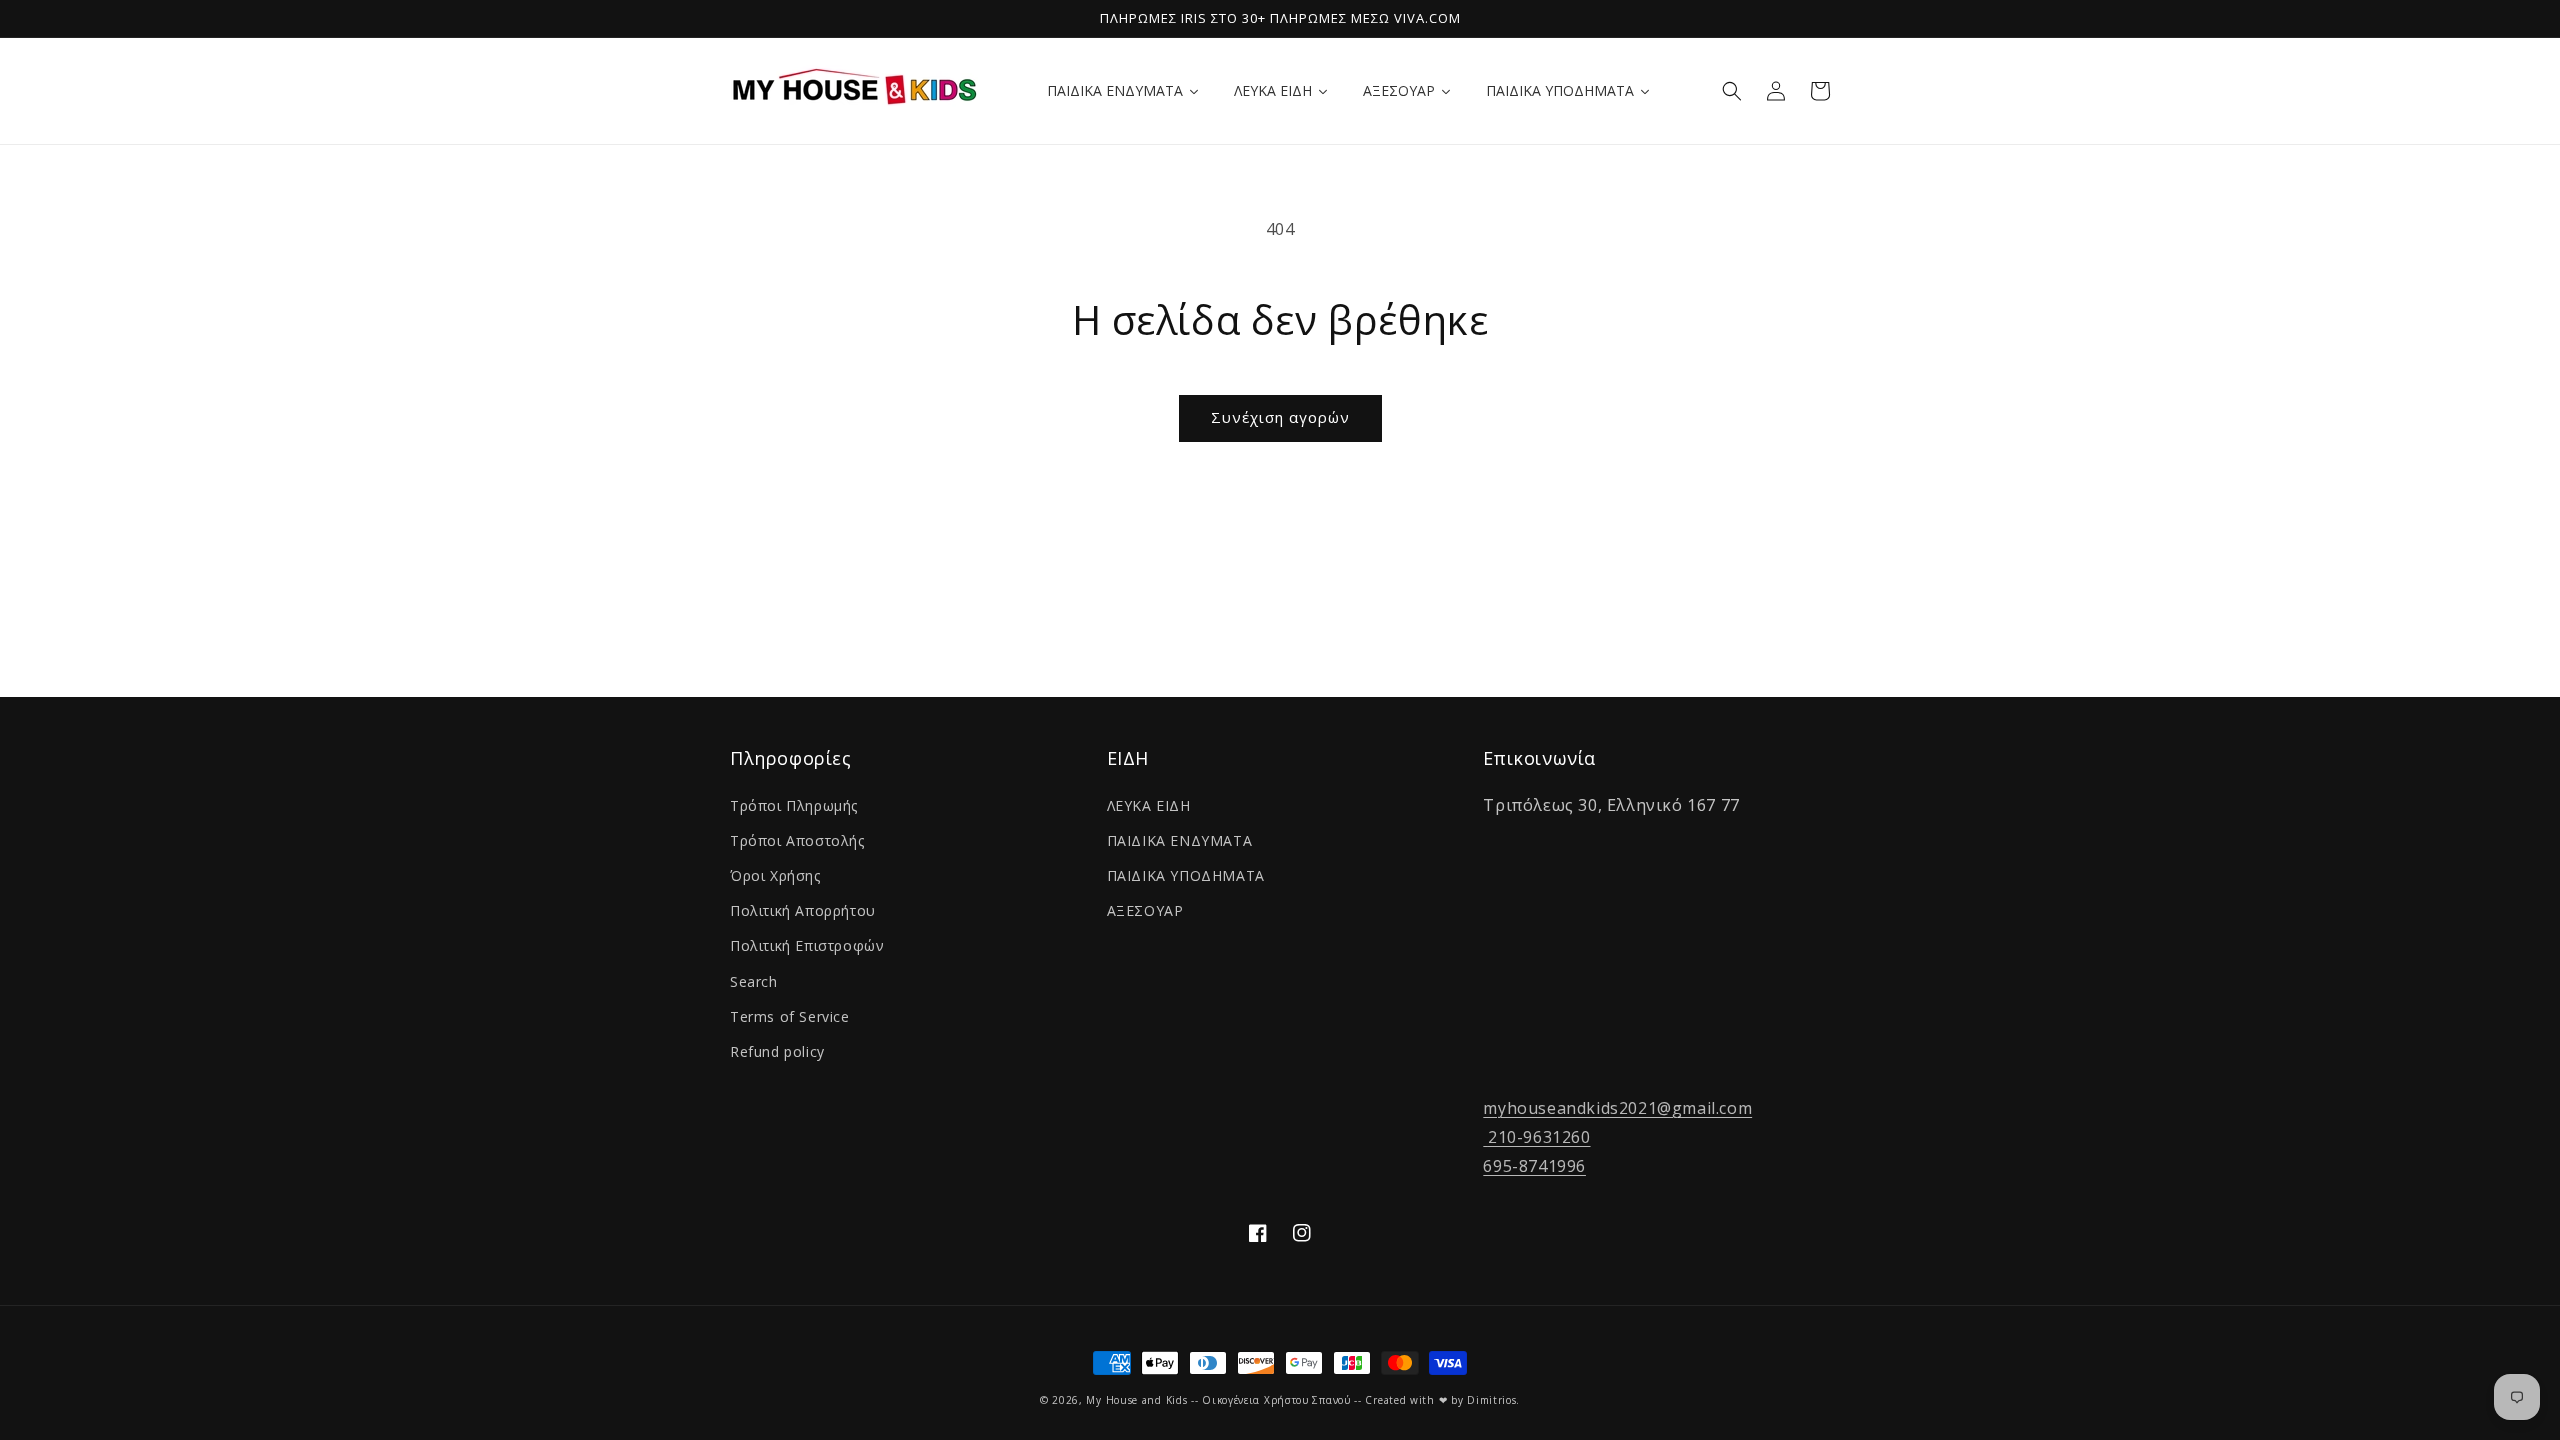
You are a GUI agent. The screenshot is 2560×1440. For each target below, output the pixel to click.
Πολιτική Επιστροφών (807, 945)
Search (754, 981)
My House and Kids (1136, 1400)
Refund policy (777, 1051)
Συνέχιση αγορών (1280, 417)
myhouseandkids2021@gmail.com (1617, 1108)
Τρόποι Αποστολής (797, 840)
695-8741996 (1534, 1166)
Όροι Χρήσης (775, 875)
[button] (1732, 91)
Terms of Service (790, 1016)
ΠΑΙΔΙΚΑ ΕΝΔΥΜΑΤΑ (1180, 840)
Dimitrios (1491, 1400)
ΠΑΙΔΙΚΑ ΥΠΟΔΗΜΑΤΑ (1186, 875)
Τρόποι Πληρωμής (794, 805)
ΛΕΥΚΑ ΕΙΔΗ (1149, 805)
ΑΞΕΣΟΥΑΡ (1145, 910)
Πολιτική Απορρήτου (803, 910)
